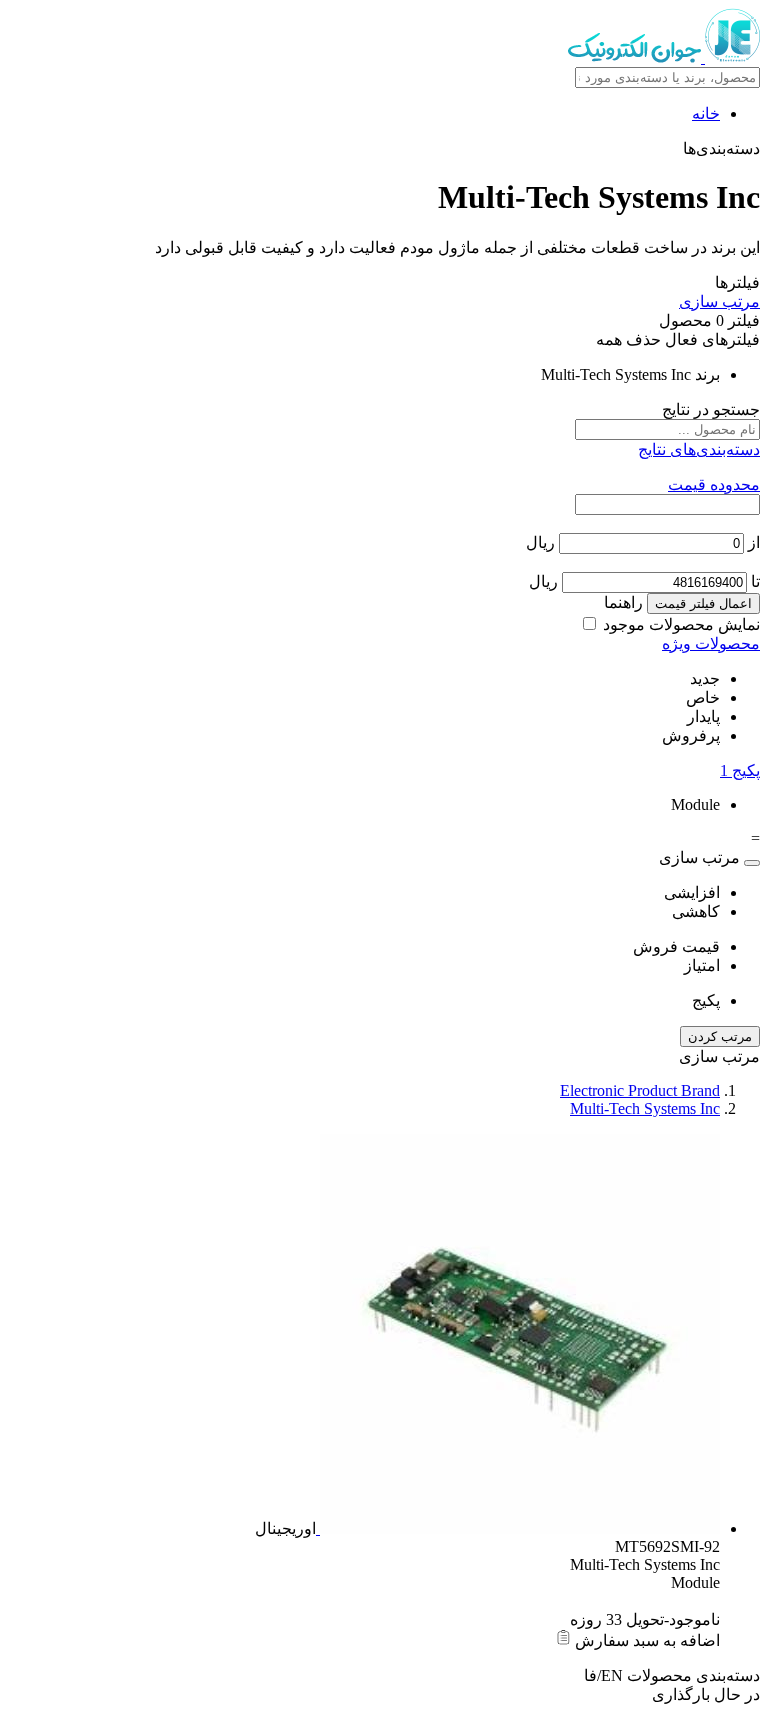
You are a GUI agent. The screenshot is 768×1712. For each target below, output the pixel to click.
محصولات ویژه (711, 643)
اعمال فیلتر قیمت (703, 603)
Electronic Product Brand (640, 1090)
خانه (706, 113)
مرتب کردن (720, 1036)
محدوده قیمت (714, 484)
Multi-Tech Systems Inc (645, 1108)
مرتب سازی (719, 301)
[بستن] (752, 863)
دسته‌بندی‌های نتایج (699, 449)
